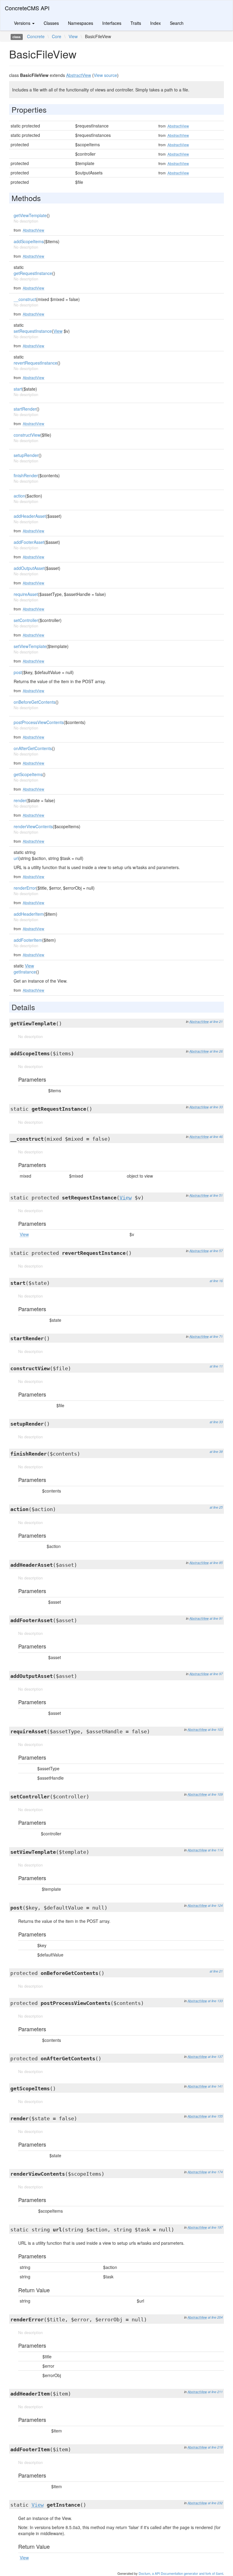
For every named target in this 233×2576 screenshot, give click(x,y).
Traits (136, 23)
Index (155, 23)
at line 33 (216, 1107)
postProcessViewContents (39, 722)
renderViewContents (33, 826)
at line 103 (215, 1729)
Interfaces (112, 23)
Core (57, 36)
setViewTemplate (30, 646)
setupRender (26, 455)
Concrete (36, 36)
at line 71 (216, 1336)
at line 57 (216, 1251)
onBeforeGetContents (35, 702)
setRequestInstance (33, 331)
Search (177, 23)
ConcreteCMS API (27, 8)
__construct (25, 299)
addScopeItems (29, 241)
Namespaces (81, 23)
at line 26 (216, 1051)
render (20, 800)
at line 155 (215, 2116)
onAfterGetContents (33, 748)
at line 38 (216, 1452)
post (18, 672)
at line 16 (216, 1281)
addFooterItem (28, 940)
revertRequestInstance (35, 363)
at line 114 (215, 1850)
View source (105, 75)
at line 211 (215, 2392)
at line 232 (215, 2503)
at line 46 (216, 1137)
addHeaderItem (29, 914)
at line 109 (215, 1794)
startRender (25, 409)
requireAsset (26, 594)
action (19, 496)
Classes (51, 23)
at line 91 (216, 1618)
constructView (27, 435)
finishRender (26, 475)
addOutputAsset (29, 568)
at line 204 (215, 2317)
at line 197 (215, 2227)
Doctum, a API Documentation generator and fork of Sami (181, 2573)
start (18, 389)
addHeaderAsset (30, 516)
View (73, 36)
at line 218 (215, 2447)
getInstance (25, 972)
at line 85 (216, 1563)
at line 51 (216, 1195)
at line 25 (216, 1507)
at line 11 (216, 1366)
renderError (25, 888)
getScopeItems (28, 774)
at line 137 (215, 2057)
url (16, 858)
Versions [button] (23, 23)
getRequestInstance (33, 273)
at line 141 (215, 2086)
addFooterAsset (29, 542)
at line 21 (216, 1022)
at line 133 (215, 2001)
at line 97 (216, 1674)
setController (26, 620)
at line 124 (215, 1905)
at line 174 (215, 2172)
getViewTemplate (30, 215)
